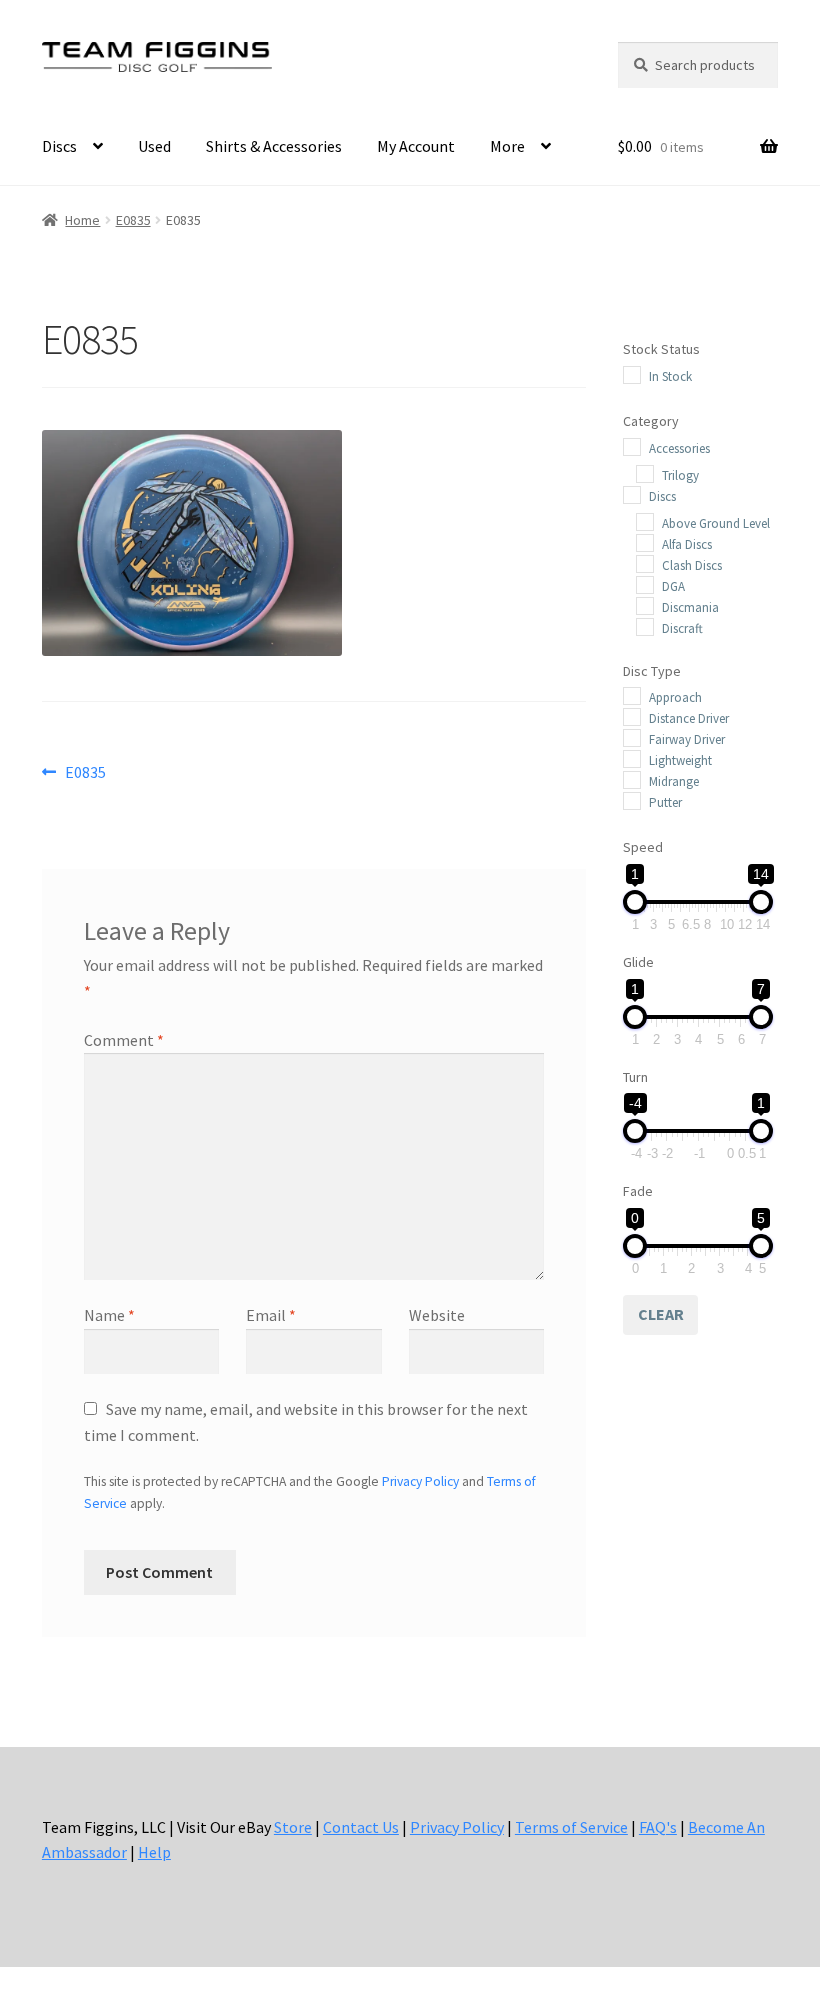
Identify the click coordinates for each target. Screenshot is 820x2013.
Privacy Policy (420, 1481)
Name (109, 1315)
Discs (59, 146)
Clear (661, 1314)
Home (82, 220)
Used (154, 146)
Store (293, 1827)
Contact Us (361, 1827)
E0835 (133, 220)
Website (437, 1315)
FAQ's (658, 1827)
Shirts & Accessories (274, 146)
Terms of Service (571, 1827)
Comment (124, 1040)
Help (154, 1852)
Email (271, 1315)
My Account (416, 146)
